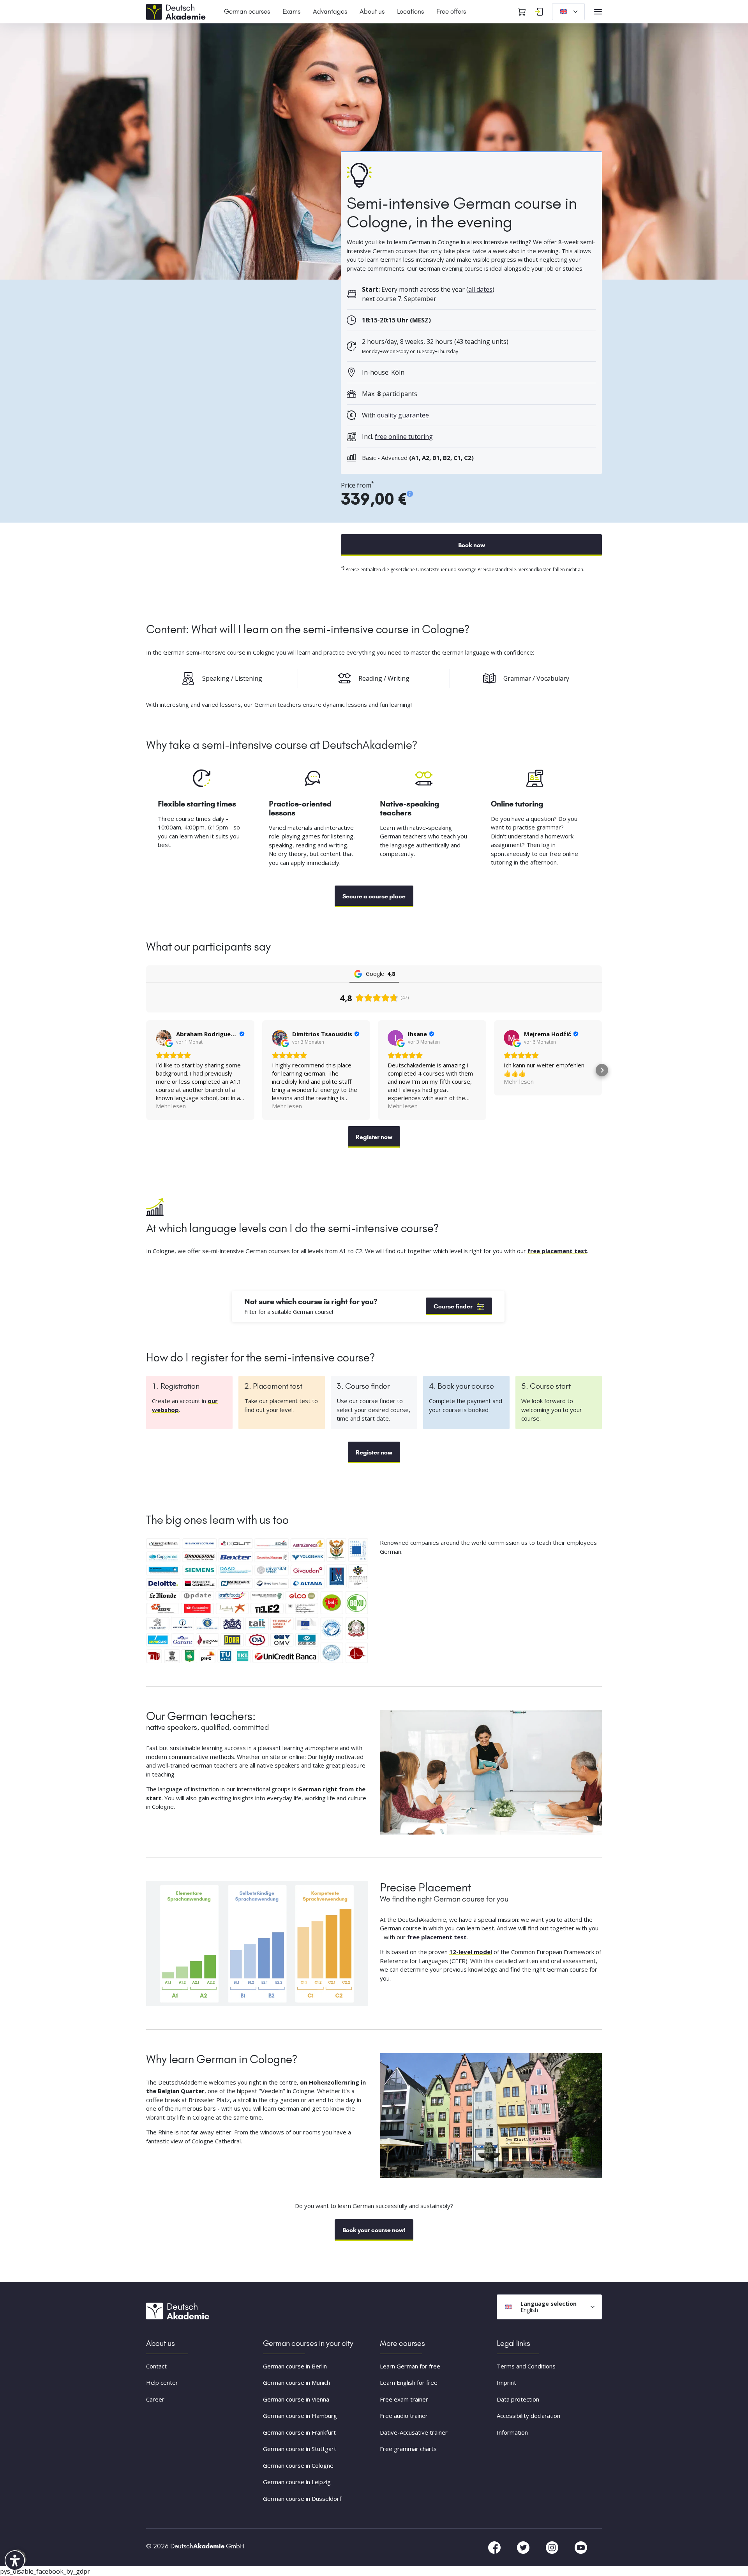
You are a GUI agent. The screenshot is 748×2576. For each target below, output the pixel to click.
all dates (480, 289)
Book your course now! (374, 2230)
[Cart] (522, 12)
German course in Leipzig (297, 2482)
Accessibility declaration (528, 2416)
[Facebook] (495, 2547)
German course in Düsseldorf (302, 2499)
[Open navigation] (598, 12)
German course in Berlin (295, 2366)
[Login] (539, 12)
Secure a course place (374, 896)
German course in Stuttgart (300, 2449)
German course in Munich (296, 2383)
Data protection (518, 2399)
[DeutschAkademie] (177, 11)
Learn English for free (409, 2383)
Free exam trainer (404, 2399)
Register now (374, 1137)
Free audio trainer (404, 2416)
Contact (156, 2366)
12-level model (471, 1952)
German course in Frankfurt (299, 2432)
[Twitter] (524, 2547)
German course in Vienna (296, 2399)
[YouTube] (581, 2547)
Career (155, 2399)
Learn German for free (410, 2366)
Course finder (453, 1306)
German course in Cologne (298, 2465)
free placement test (557, 1251)
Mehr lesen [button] (171, 1106)
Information (512, 2432)
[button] (146, 1070)
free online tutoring (404, 437)
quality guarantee (403, 415)
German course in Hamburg (300, 2416)
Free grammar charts (408, 2449)
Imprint (506, 2383)
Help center (162, 2383)
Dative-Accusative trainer (414, 2432)
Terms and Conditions (526, 2366)
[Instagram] (553, 2547)
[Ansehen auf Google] (164, 1038)
